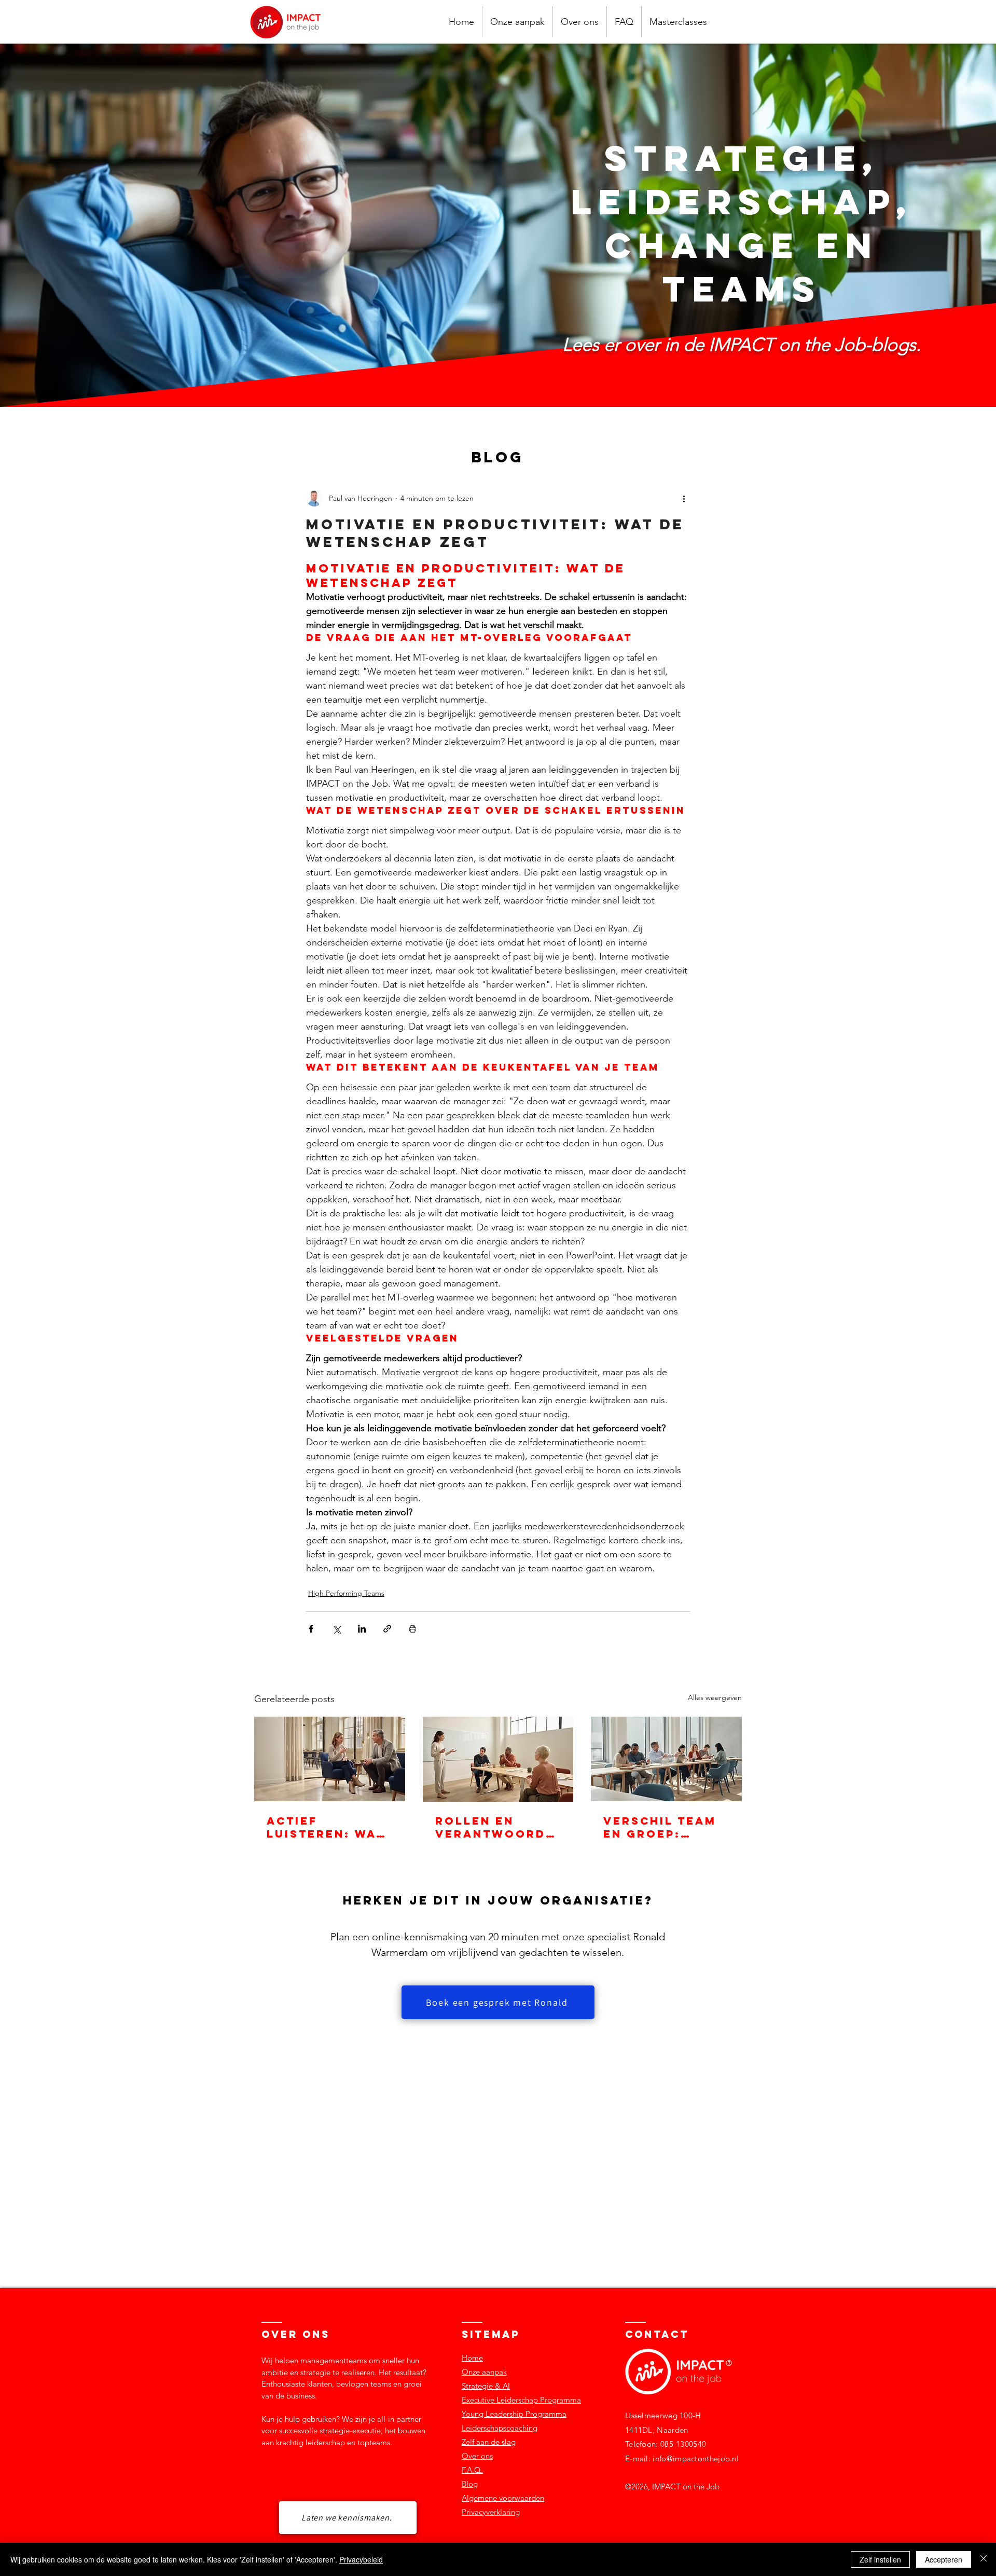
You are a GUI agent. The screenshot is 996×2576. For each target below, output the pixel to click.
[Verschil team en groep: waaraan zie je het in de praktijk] (666, 1759)
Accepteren (944, 2559)
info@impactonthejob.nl (696, 2458)
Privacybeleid (361, 2559)
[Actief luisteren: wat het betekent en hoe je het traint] (330, 1759)
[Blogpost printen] (413, 1629)
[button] (678, 22)
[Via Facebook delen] (311, 1629)
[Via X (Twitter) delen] (336, 1629)
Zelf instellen (880, 2559)
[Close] (984, 2559)
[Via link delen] (387, 1629)
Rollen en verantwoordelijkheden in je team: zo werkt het (497, 1827)
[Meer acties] (684, 498)
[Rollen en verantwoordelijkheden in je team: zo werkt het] (498, 1759)
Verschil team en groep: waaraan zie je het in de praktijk (664, 1827)
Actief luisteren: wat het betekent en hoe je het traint (326, 1827)
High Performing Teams (346, 1593)
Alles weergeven (715, 1697)
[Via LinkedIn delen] (362, 1629)
